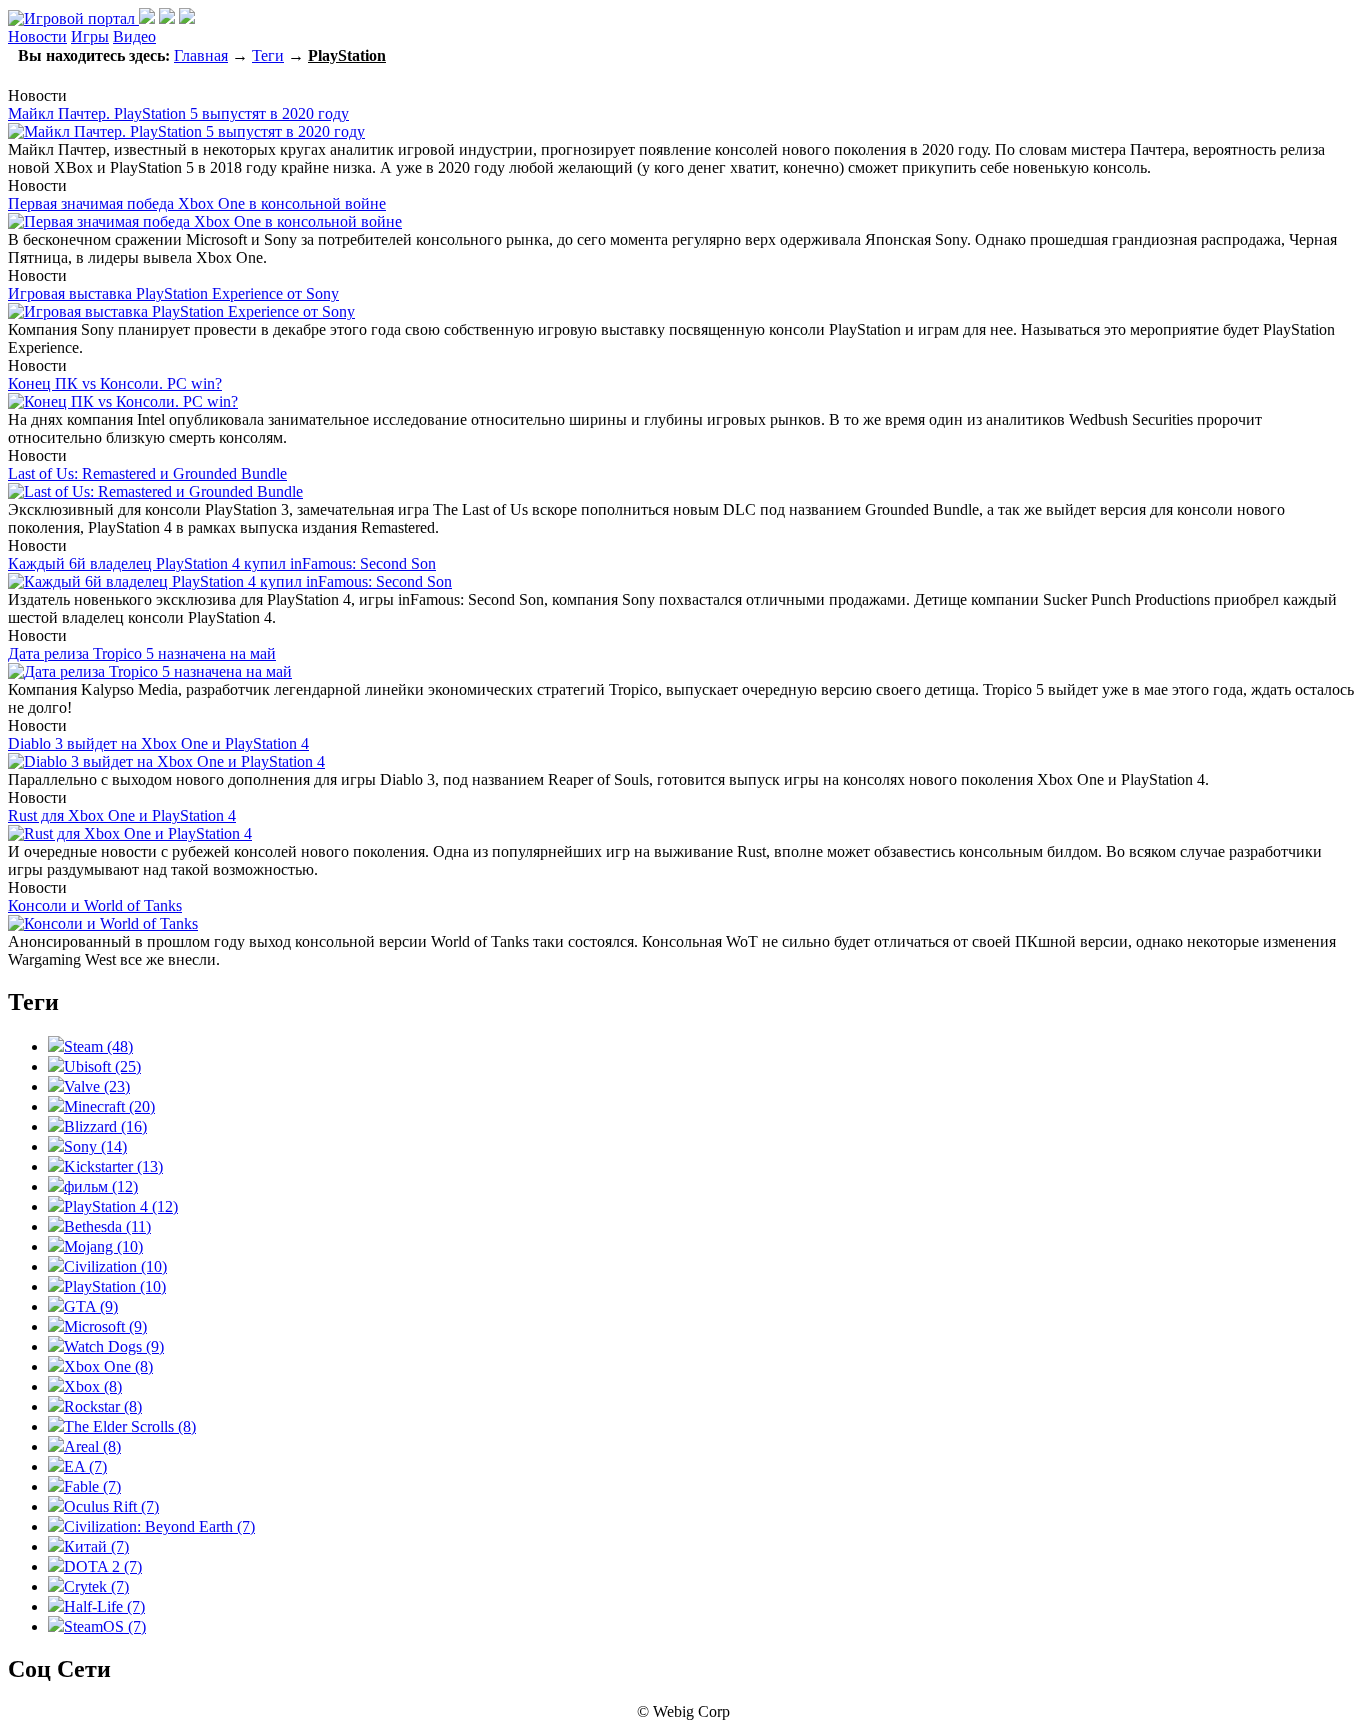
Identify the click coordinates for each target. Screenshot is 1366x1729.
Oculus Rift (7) (111, 1506)
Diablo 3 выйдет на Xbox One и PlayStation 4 (158, 743)
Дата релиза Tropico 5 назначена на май (142, 653)
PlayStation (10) (115, 1286)
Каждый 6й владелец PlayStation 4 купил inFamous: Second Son (222, 563)
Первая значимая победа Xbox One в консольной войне (197, 203)
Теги (268, 55)
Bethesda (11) (107, 1226)
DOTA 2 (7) (103, 1566)
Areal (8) (92, 1446)
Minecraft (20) (109, 1106)
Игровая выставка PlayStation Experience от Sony (173, 293)
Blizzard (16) (105, 1126)
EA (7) (85, 1466)
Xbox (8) (93, 1386)
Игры (90, 36)
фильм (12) (101, 1186)
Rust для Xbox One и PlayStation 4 (122, 815)
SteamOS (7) (105, 1626)
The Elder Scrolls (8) (130, 1426)
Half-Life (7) (104, 1606)
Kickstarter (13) (113, 1166)
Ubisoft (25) (102, 1066)
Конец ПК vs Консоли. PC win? (115, 383)
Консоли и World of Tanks (95, 905)
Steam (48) (98, 1046)
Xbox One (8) (108, 1366)
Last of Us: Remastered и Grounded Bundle (147, 473)
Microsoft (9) (105, 1326)
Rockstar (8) (103, 1406)
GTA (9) (91, 1306)
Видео (134, 36)
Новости (37, 36)
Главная (201, 55)
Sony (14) (95, 1146)
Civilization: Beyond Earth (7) (159, 1526)
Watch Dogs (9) (114, 1346)
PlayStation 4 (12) (121, 1206)
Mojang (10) (103, 1246)
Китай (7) (96, 1546)
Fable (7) (92, 1486)
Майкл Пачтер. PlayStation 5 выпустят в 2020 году (178, 113)
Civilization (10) (115, 1266)
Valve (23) (97, 1086)
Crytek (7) (96, 1586)
